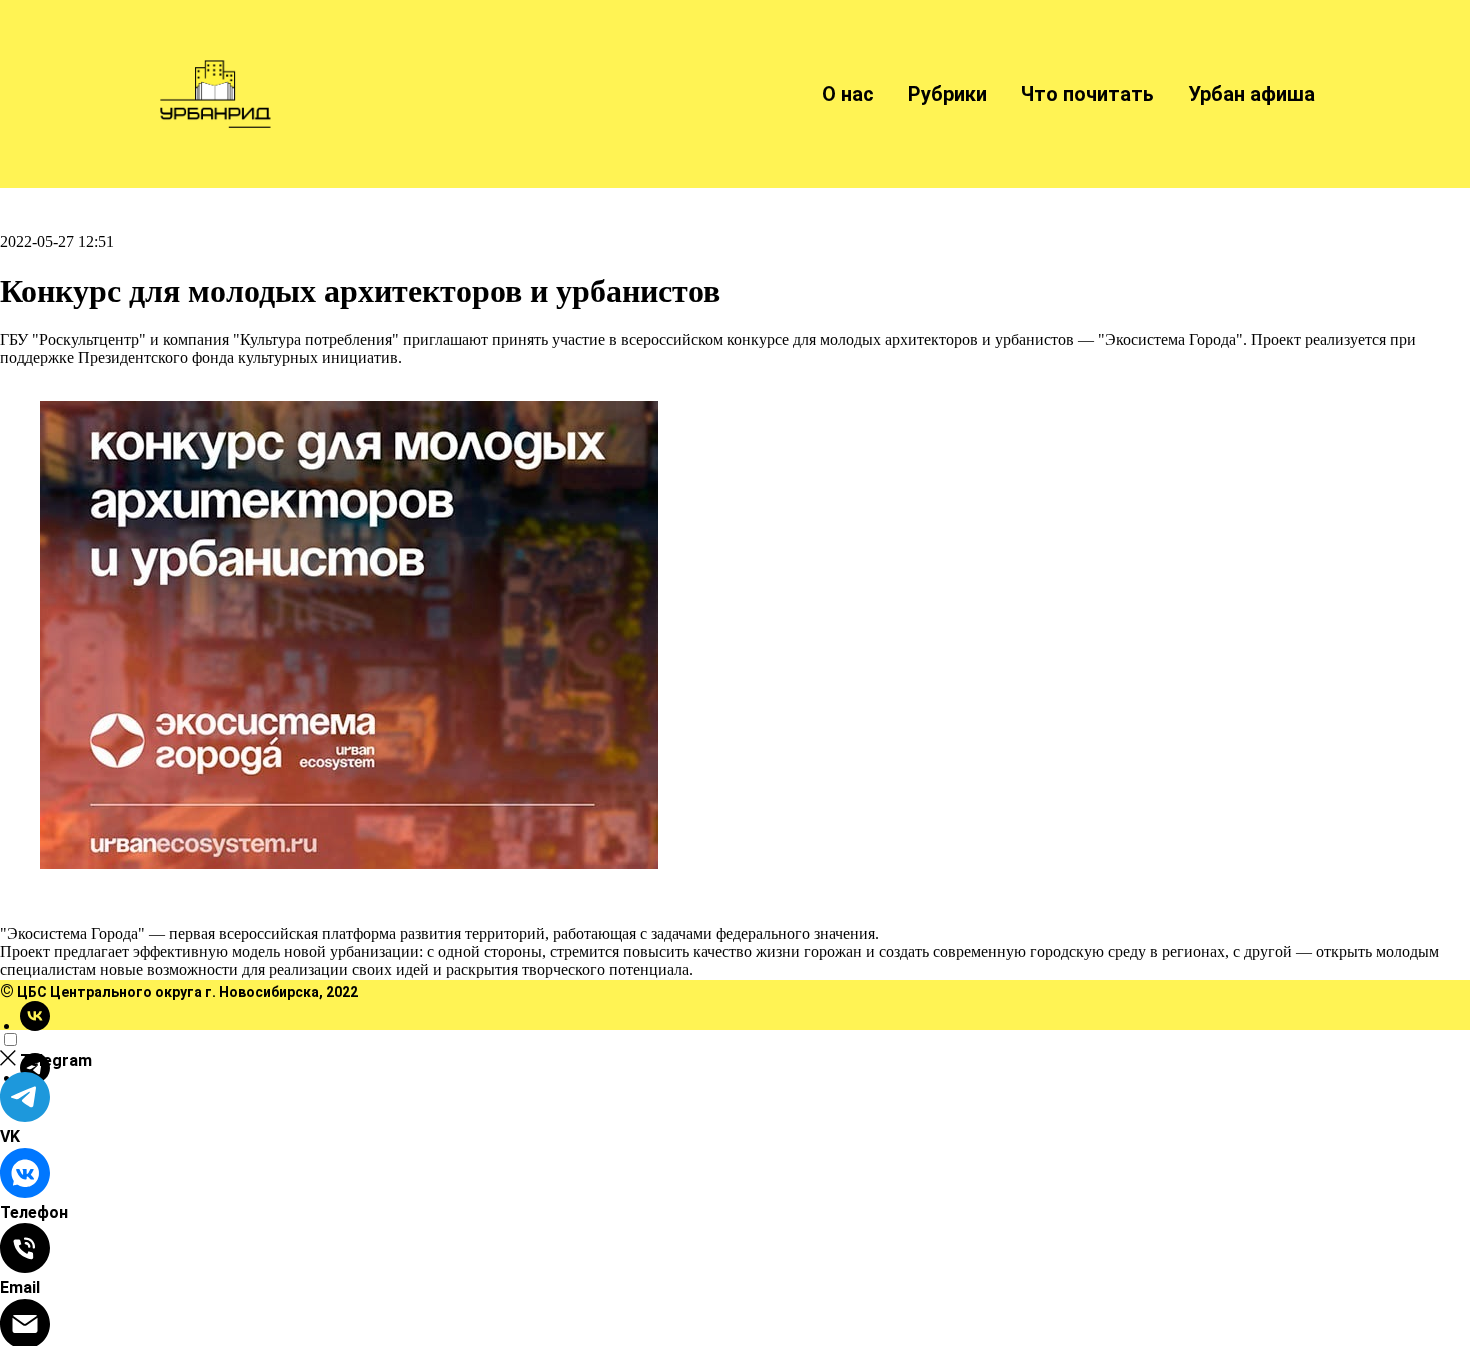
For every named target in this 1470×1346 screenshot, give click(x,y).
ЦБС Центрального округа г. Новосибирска (168, 992)
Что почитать (1087, 94)
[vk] (35, 1025)
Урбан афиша (1251, 94)
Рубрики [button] (947, 94)
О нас (848, 94)
